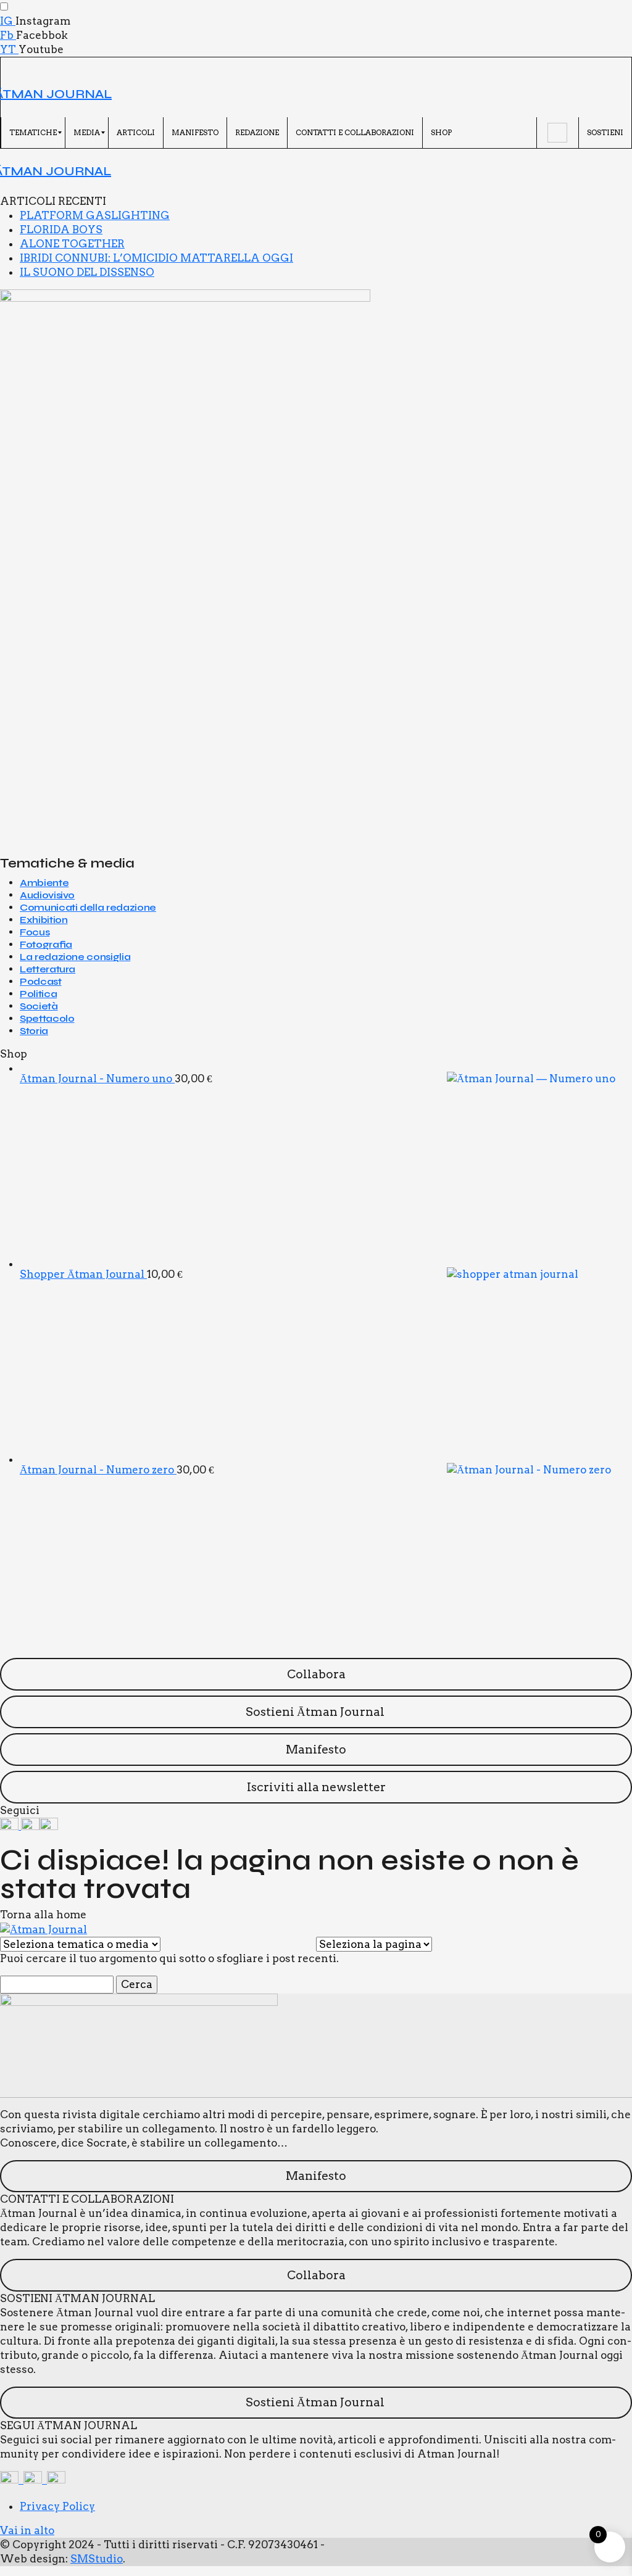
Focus (35, 932)
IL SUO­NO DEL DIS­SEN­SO (87, 272)
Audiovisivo (47, 895)
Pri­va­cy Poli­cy (57, 2506)
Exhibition (44, 920)
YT (9, 49)
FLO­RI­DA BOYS (61, 230)
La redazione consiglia (75, 957)
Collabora (316, 1674)
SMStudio (97, 2559)
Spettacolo (47, 1018)
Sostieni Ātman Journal (316, 1712)
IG (8, 21)
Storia (34, 1031)
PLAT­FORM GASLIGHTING (95, 215)
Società (39, 1006)
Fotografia (46, 944)
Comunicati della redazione (88, 907)
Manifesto (316, 1750)
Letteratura (48, 969)
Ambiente (44, 883)
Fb (8, 35)
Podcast (41, 981)
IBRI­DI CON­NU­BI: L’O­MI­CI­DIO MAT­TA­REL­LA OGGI (156, 258)
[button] (9, 65)
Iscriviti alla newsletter (316, 1787)
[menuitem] (33, 133)
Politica (38, 994)
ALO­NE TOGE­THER (72, 244)
